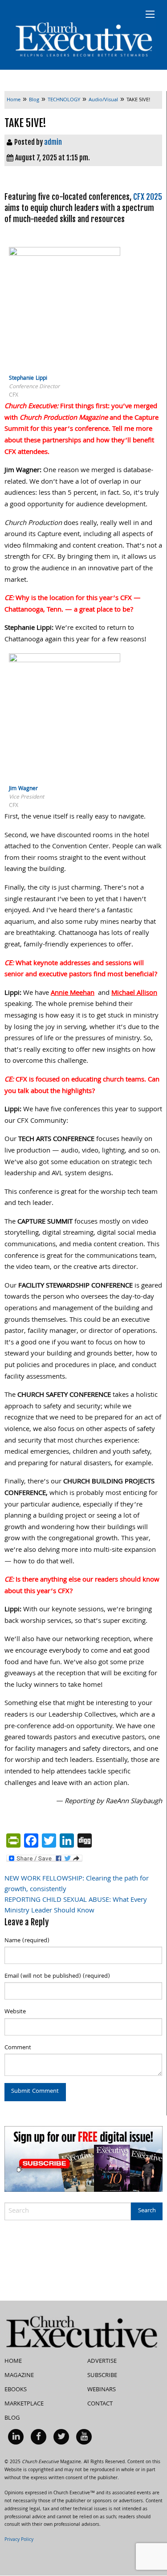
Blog (12, 2418)
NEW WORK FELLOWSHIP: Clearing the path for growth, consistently (77, 1884)
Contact (100, 2404)
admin (53, 142)
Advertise (102, 2361)
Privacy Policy (19, 2540)
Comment (18, 2048)
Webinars (102, 2390)
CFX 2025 (148, 197)
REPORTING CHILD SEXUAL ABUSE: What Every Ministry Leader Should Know (76, 1906)
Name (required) (27, 1941)
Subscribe (102, 2376)
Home (13, 2361)
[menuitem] (16, 2437)
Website (15, 2012)
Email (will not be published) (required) (57, 1976)
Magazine (19, 2376)
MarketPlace (24, 2404)
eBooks (16, 2390)
